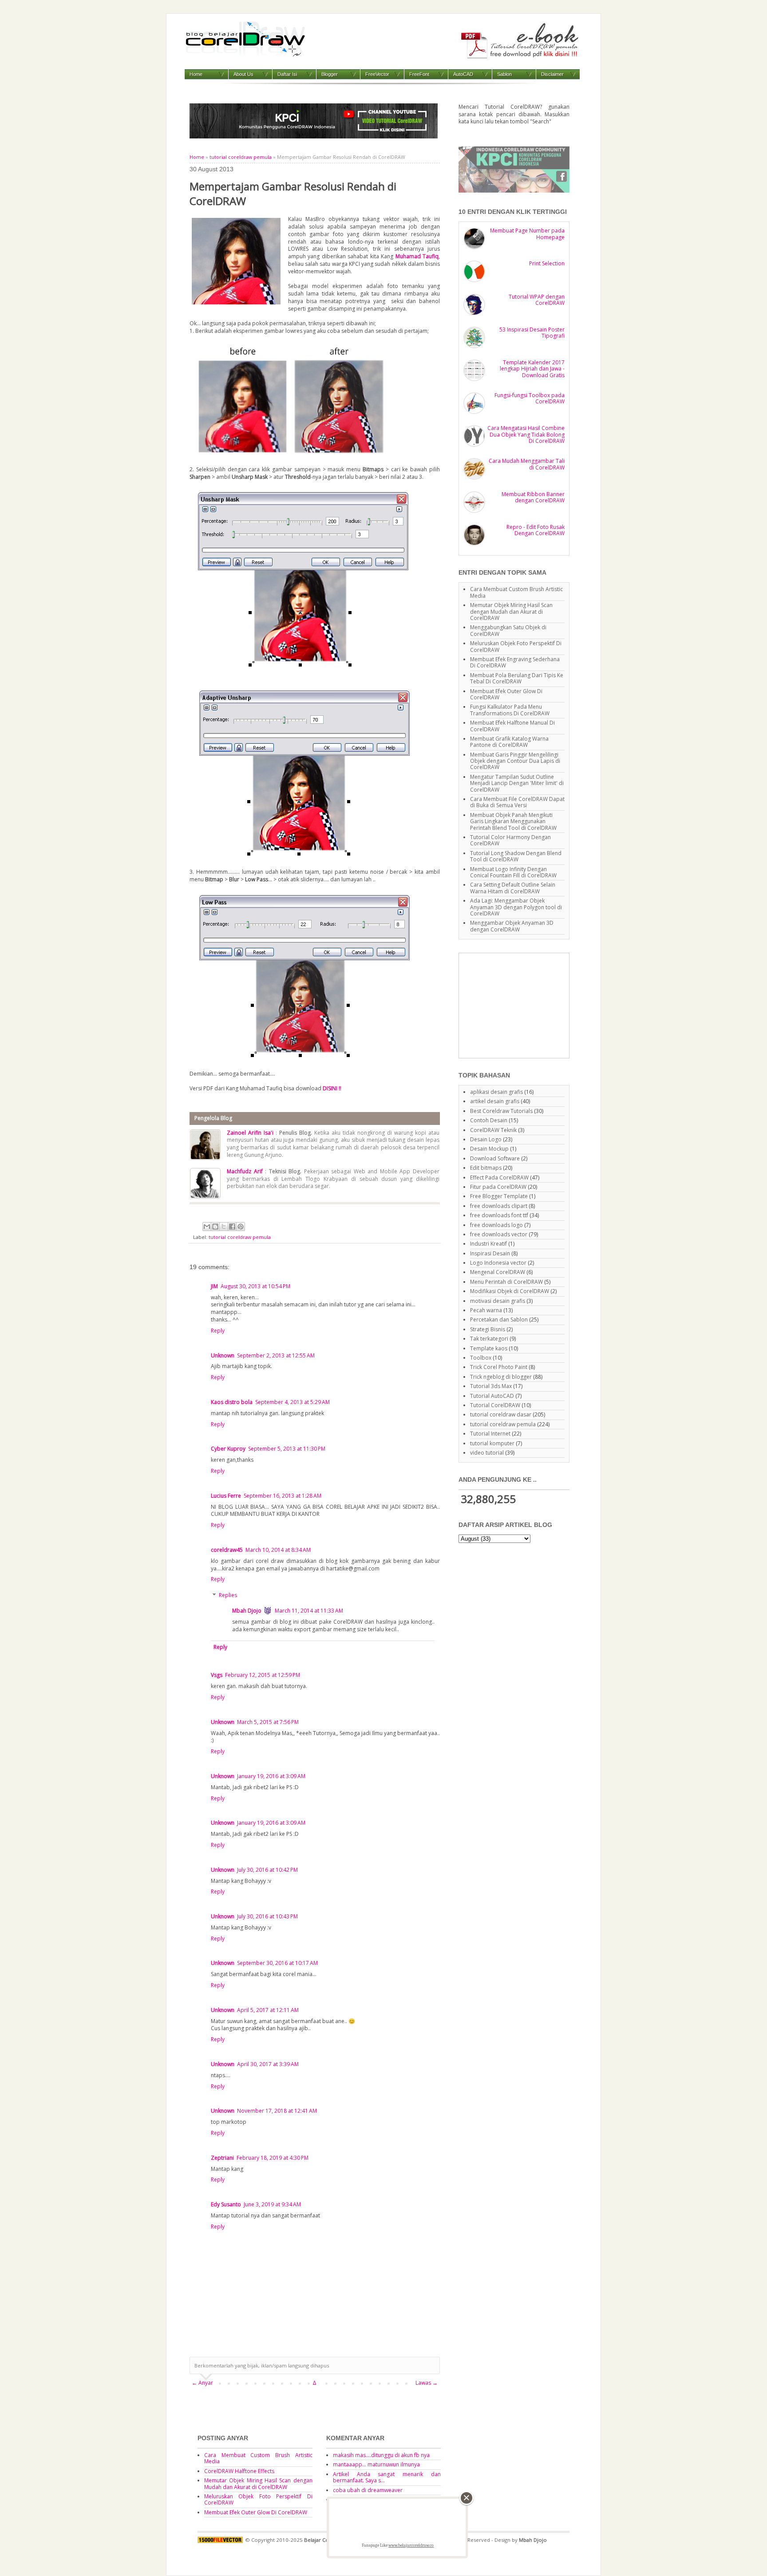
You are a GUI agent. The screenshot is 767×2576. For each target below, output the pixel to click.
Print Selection (547, 263)
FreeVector (377, 74)
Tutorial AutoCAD (492, 1396)
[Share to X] (224, 1227)
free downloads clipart (499, 1206)
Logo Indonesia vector (498, 1263)
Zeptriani (222, 2158)
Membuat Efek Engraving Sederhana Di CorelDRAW (515, 662)
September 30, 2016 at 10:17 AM (277, 1963)
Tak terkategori (489, 1339)
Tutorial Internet (490, 1434)
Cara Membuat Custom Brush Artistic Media (516, 592)
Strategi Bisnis (488, 1329)
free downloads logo (496, 1225)
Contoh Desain (489, 1120)
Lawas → (427, 2383)
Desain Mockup (489, 1149)
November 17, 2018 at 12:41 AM (277, 2111)
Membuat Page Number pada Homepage (527, 234)
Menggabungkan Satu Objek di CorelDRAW (508, 630)
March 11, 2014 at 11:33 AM (309, 1611)
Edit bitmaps (486, 1168)
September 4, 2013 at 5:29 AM (293, 1402)
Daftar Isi (287, 74)
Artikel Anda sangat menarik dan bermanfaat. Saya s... (387, 2477)
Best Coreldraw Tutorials (501, 1111)
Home (196, 74)
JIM (214, 1286)
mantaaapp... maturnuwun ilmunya (376, 2464)
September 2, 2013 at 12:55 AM (276, 1355)
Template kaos (489, 1348)
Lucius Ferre (226, 1496)
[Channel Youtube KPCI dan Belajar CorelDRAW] (314, 136)
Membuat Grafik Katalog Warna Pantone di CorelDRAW (509, 742)
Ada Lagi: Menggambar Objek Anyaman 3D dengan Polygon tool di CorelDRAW (516, 907)
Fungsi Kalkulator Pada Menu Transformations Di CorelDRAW (510, 710)
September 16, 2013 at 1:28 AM (283, 1496)
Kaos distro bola (232, 1402)
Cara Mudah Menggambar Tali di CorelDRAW (527, 464)
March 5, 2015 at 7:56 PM (268, 1722)
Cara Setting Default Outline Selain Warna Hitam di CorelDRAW (513, 888)
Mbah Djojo (247, 1611)
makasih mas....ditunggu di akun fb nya (381, 2455)
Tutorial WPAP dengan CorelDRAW (537, 300)
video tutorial (487, 1453)
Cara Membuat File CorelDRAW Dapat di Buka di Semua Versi (517, 802)
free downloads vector (499, 1234)
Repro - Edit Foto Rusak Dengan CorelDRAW (536, 530)
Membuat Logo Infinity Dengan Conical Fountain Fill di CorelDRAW (513, 872)
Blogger (330, 74)
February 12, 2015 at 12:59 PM (263, 1675)
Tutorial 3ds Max (491, 1386)
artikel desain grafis (495, 1101)
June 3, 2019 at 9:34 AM (272, 2204)
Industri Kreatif (488, 1244)
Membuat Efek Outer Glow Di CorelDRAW (506, 694)
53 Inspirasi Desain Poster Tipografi (532, 333)
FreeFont (419, 74)
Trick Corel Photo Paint (499, 1367)
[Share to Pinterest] (241, 1227)
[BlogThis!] (215, 1227)
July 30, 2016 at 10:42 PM (267, 1870)
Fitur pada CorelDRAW (498, 1187)
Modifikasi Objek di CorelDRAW (510, 1291)
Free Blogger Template (499, 1196)
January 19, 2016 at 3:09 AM (271, 1776)
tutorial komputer (492, 1443)
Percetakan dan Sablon (499, 1320)
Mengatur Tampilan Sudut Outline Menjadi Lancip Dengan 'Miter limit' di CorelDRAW (517, 783)
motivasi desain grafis (498, 1301)
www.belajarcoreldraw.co (411, 2545)
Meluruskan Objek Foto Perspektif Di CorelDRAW (516, 646)
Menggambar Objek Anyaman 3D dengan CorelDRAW (512, 926)
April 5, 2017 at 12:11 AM (268, 2010)
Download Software (495, 1158)
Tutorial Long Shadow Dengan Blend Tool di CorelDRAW (516, 856)
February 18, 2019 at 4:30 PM (273, 2158)
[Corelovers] (514, 191)
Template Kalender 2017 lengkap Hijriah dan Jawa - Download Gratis (532, 369)
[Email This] (207, 1227)
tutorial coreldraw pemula (241, 157)
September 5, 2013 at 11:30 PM (287, 1449)
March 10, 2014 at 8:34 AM (278, 1550)
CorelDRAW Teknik (493, 1130)
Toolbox (481, 1358)
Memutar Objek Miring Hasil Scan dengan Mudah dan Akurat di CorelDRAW (511, 611)
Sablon (504, 74)
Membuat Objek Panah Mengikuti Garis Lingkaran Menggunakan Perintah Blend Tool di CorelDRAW (513, 821)
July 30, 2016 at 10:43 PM (267, 1916)
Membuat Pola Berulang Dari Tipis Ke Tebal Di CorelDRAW (517, 678)
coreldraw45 (227, 1550)
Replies (228, 1595)
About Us (243, 74)
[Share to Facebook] (232, 1227)
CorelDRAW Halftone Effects (239, 2471)
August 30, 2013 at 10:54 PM (255, 1286)
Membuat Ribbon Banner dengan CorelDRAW (533, 497)
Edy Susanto (226, 2204)
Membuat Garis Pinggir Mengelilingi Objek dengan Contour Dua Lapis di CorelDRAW (515, 761)
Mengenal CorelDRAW (498, 1272)
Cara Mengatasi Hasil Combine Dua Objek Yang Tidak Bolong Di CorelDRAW (526, 434)
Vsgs (217, 1675)
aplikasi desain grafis (496, 1092)
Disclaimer (552, 74)
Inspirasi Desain (490, 1253)
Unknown (223, 1355)
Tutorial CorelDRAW (495, 1405)
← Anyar (202, 2383)
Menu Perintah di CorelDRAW (506, 1282)
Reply (218, 1331)
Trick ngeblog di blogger (501, 1377)
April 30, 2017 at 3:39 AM (268, 2064)
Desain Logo (486, 1139)
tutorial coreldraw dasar (501, 1414)
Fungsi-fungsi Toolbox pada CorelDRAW (530, 398)
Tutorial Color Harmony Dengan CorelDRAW (510, 840)
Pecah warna (486, 1310)
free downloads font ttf (499, 1215)
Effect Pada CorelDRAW (499, 1178)
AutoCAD (463, 74)
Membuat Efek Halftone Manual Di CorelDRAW (512, 726)
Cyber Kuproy (228, 1449)
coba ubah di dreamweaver (368, 2490)
